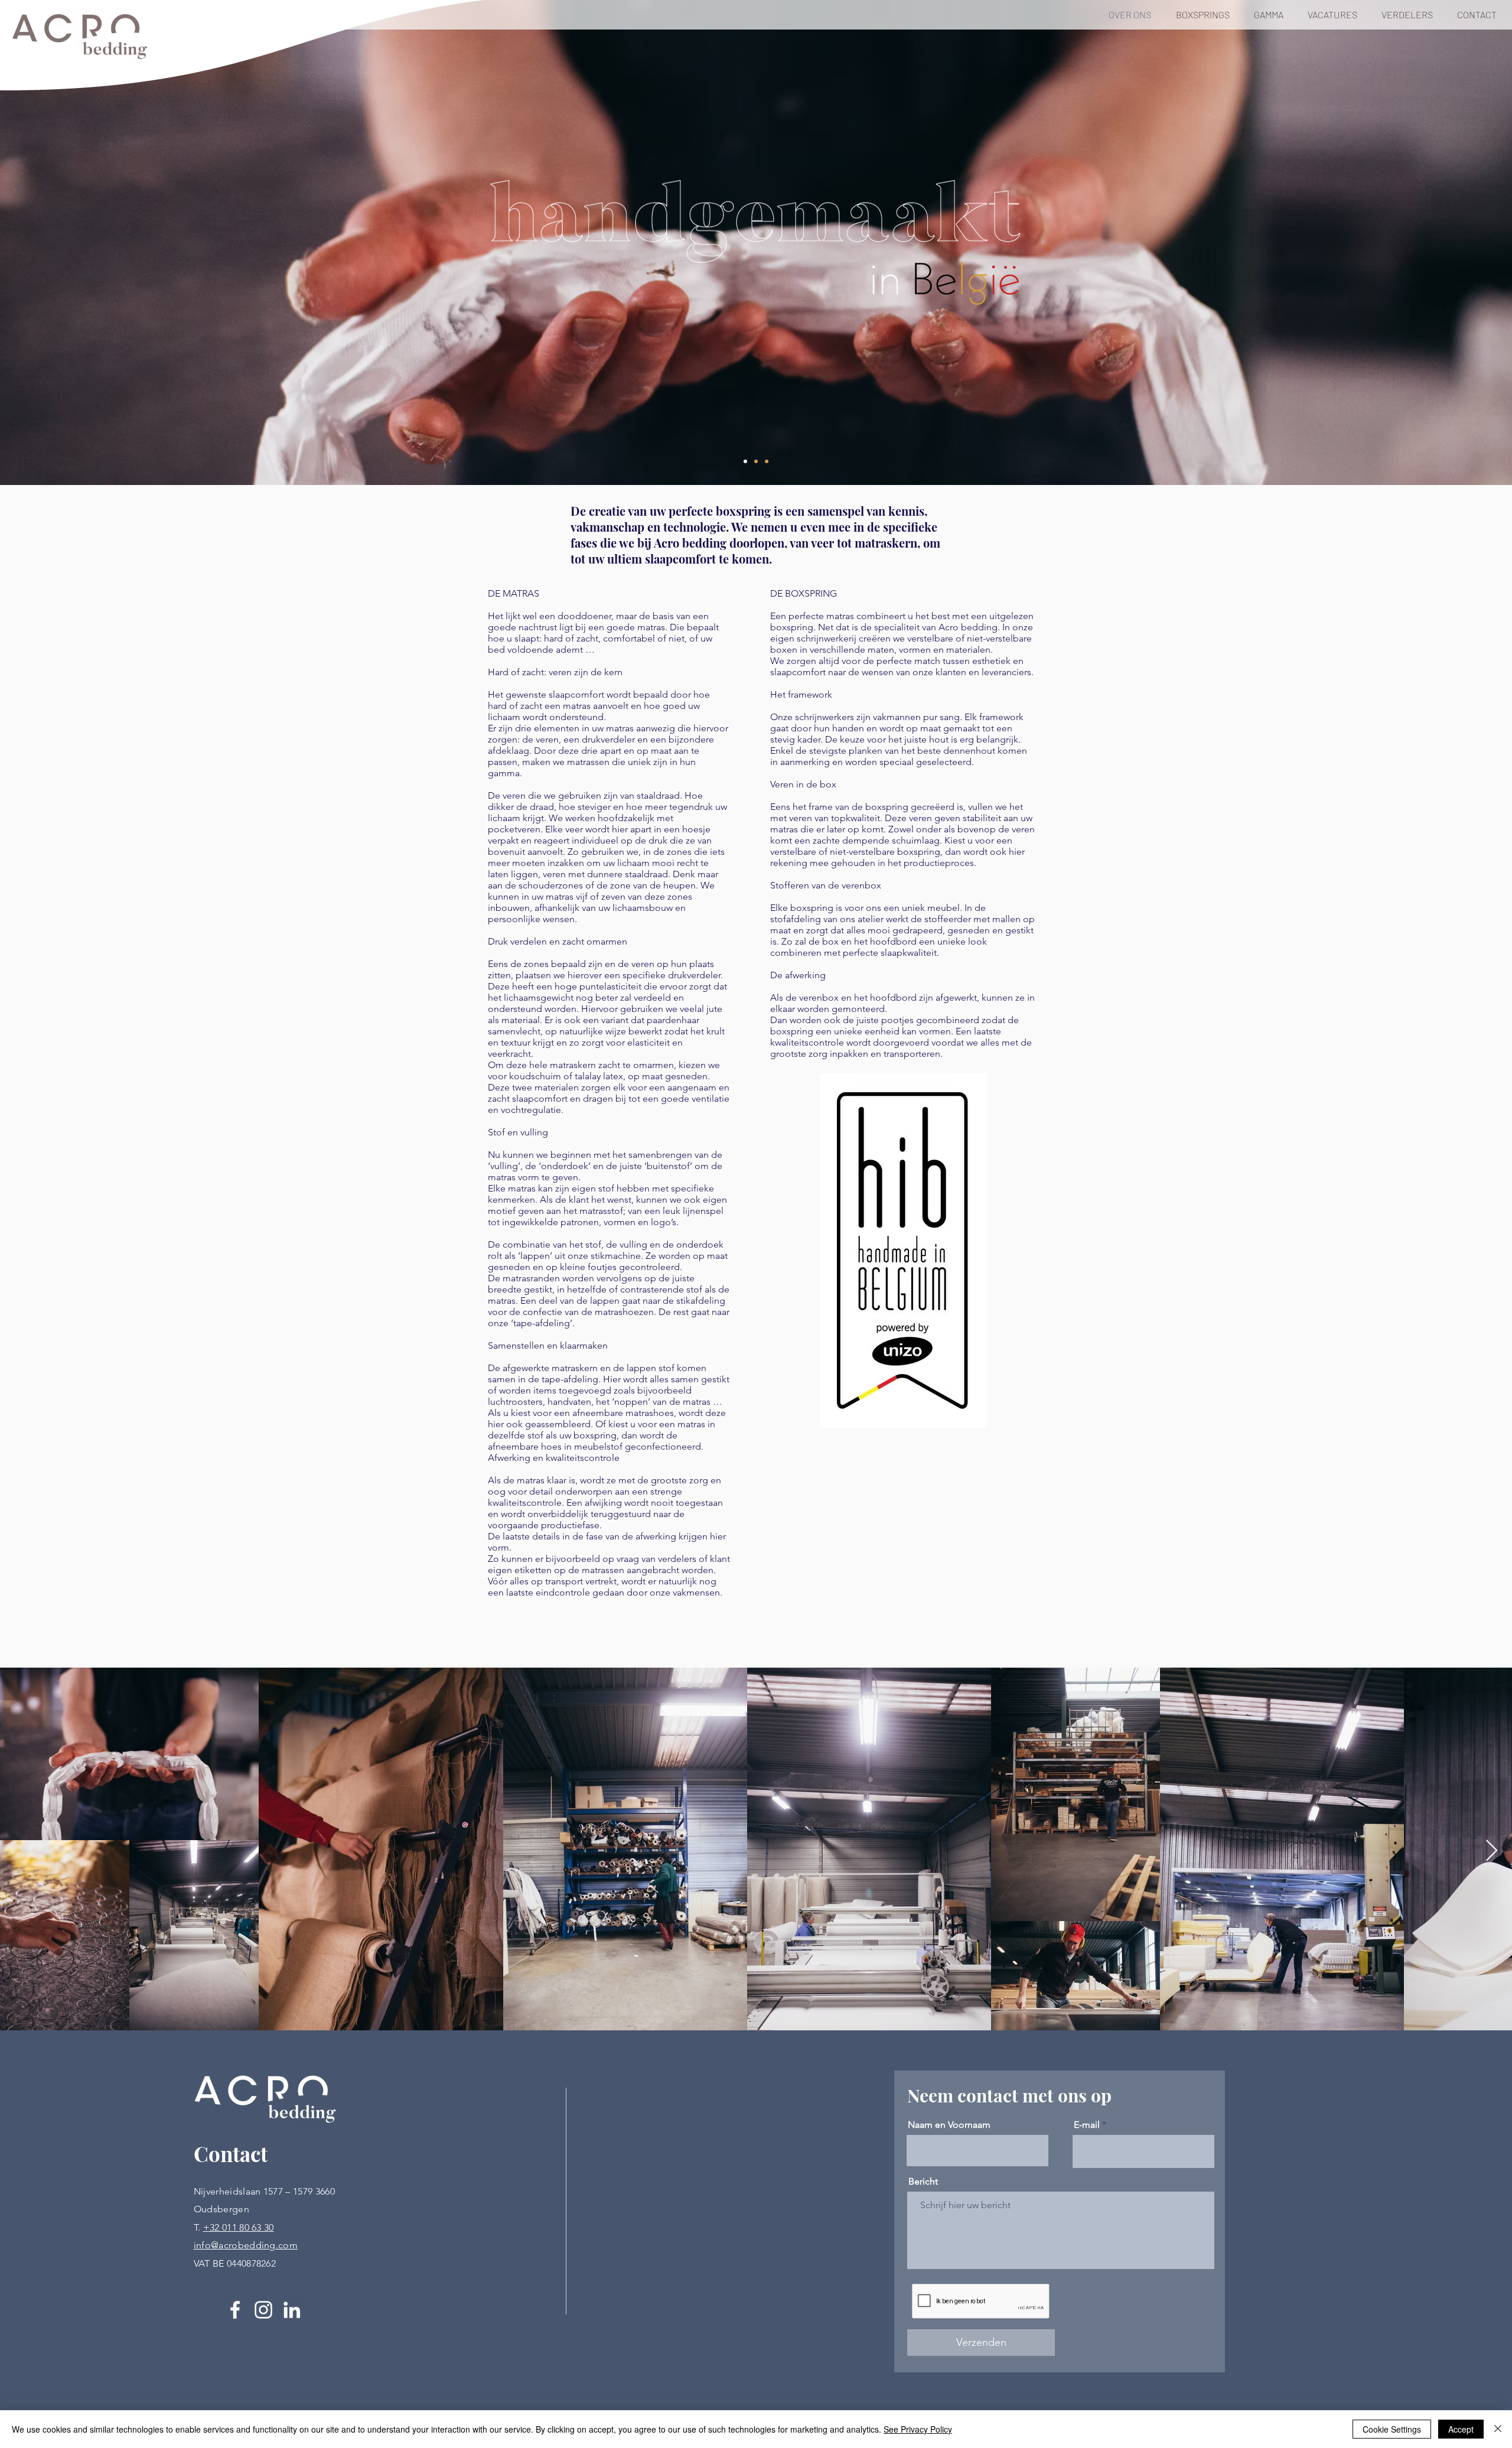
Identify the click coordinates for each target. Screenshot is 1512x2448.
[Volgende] (1447, 242)
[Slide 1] (745, 461)
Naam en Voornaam (949, 2125)
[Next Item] (1492, 1851)
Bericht (923, 2182)
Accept (1461, 2429)
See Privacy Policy (918, 2429)
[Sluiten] (1498, 2429)
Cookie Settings (1392, 2429)
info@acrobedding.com (246, 2245)
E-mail (1087, 2125)
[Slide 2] (756, 461)
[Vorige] (65, 242)
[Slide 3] (767, 461)
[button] (1206, 15)
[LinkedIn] (292, 2310)
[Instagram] (263, 2310)
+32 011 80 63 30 (239, 2227)
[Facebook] (235, 2310)
